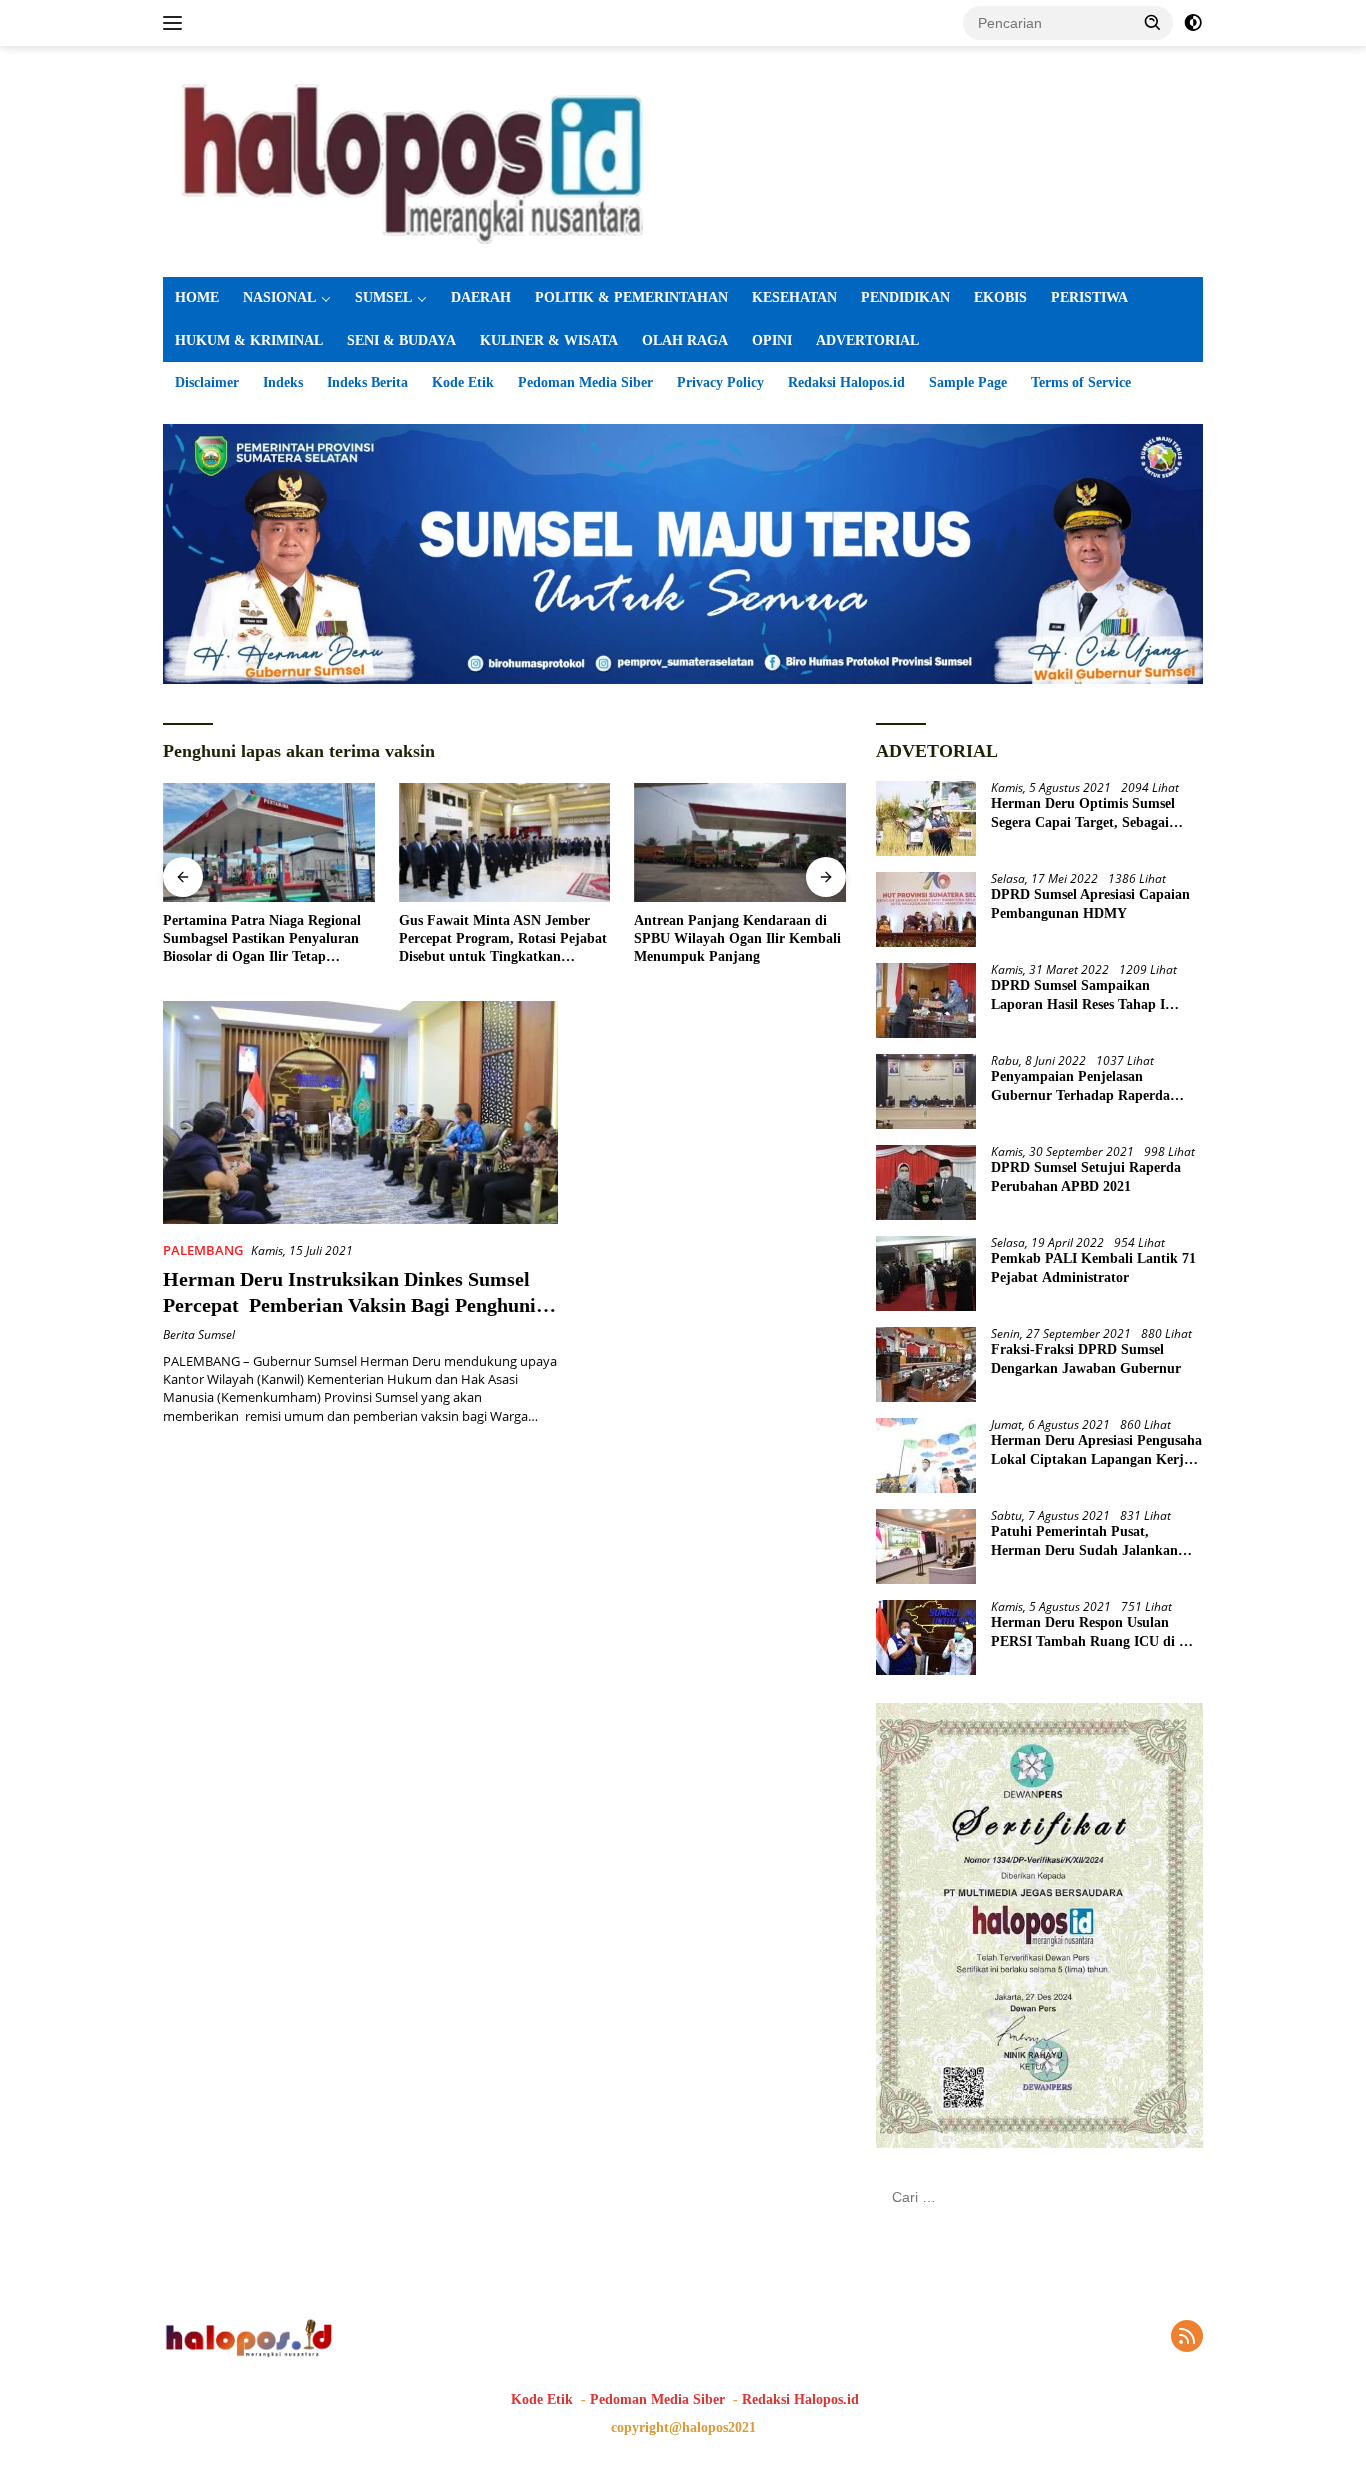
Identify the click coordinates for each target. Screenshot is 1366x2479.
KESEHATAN (794, 297)
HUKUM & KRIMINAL (249, 340)
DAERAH (481, 297)
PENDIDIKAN (905, 297)
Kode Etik (463, 382)
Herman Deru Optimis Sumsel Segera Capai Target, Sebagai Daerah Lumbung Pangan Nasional (1083, 813)
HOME (197, 297)
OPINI (772, 340)
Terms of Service (1081, 382)
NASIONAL (279, 297)
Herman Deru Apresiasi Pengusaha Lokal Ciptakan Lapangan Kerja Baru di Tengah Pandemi (1096, 1450)
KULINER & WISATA (549, 340)
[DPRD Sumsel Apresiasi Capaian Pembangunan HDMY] (926, 909)
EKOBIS (1000, 297)
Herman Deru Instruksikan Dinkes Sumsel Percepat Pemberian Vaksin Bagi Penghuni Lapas (349, 1305)
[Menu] (176, 23)
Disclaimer (207, 382)
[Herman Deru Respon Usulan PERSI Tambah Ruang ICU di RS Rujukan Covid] (926, 1637)
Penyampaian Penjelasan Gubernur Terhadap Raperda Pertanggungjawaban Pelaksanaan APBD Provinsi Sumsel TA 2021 (1096, 1086)
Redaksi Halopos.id (846, 382)
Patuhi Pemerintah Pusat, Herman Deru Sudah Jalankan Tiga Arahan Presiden (1084, 1541)
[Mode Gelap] (1193, 23)
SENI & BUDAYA (401, 340)
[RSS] (1187, 2337)
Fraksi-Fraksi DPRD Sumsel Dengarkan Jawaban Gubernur (1086, 1358)
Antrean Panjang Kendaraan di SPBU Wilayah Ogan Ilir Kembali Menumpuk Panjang (737, 938)
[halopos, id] (683, 159)
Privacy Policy (720, 382)
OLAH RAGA (685, 340)
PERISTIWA (1089, 297)
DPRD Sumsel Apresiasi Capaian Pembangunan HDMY (1090, 903)
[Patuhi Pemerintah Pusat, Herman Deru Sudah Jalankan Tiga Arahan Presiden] (926, 1546)
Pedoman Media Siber (585, 382)
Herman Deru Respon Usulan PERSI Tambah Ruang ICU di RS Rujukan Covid (1094, 1632)
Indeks (283, 382)
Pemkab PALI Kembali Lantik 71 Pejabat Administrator (1093, 1267)
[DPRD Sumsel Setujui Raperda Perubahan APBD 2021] (926, 1182)
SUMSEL (383, 297)
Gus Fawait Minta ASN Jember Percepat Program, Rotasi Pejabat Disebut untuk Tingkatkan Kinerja (503, 940)
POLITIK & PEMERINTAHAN (631, 297)
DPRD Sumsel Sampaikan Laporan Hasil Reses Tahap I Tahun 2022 (1078, 995)
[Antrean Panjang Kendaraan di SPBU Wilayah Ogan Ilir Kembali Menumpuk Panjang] (740, 842)
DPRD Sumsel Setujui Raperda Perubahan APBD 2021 (1086, 1176)
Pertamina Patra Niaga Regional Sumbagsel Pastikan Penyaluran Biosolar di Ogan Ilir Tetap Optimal (262, 940)
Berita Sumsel (199, 1334)
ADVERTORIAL (867, 340)
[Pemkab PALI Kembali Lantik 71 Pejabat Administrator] (926, 1273)
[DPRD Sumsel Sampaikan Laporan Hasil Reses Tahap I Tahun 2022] (926, 1000)
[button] (1153, 22)
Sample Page (968, 382)
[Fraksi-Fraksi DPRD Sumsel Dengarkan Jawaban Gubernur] (926, 1364)
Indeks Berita (367, 382)
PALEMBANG (203, 1250)
